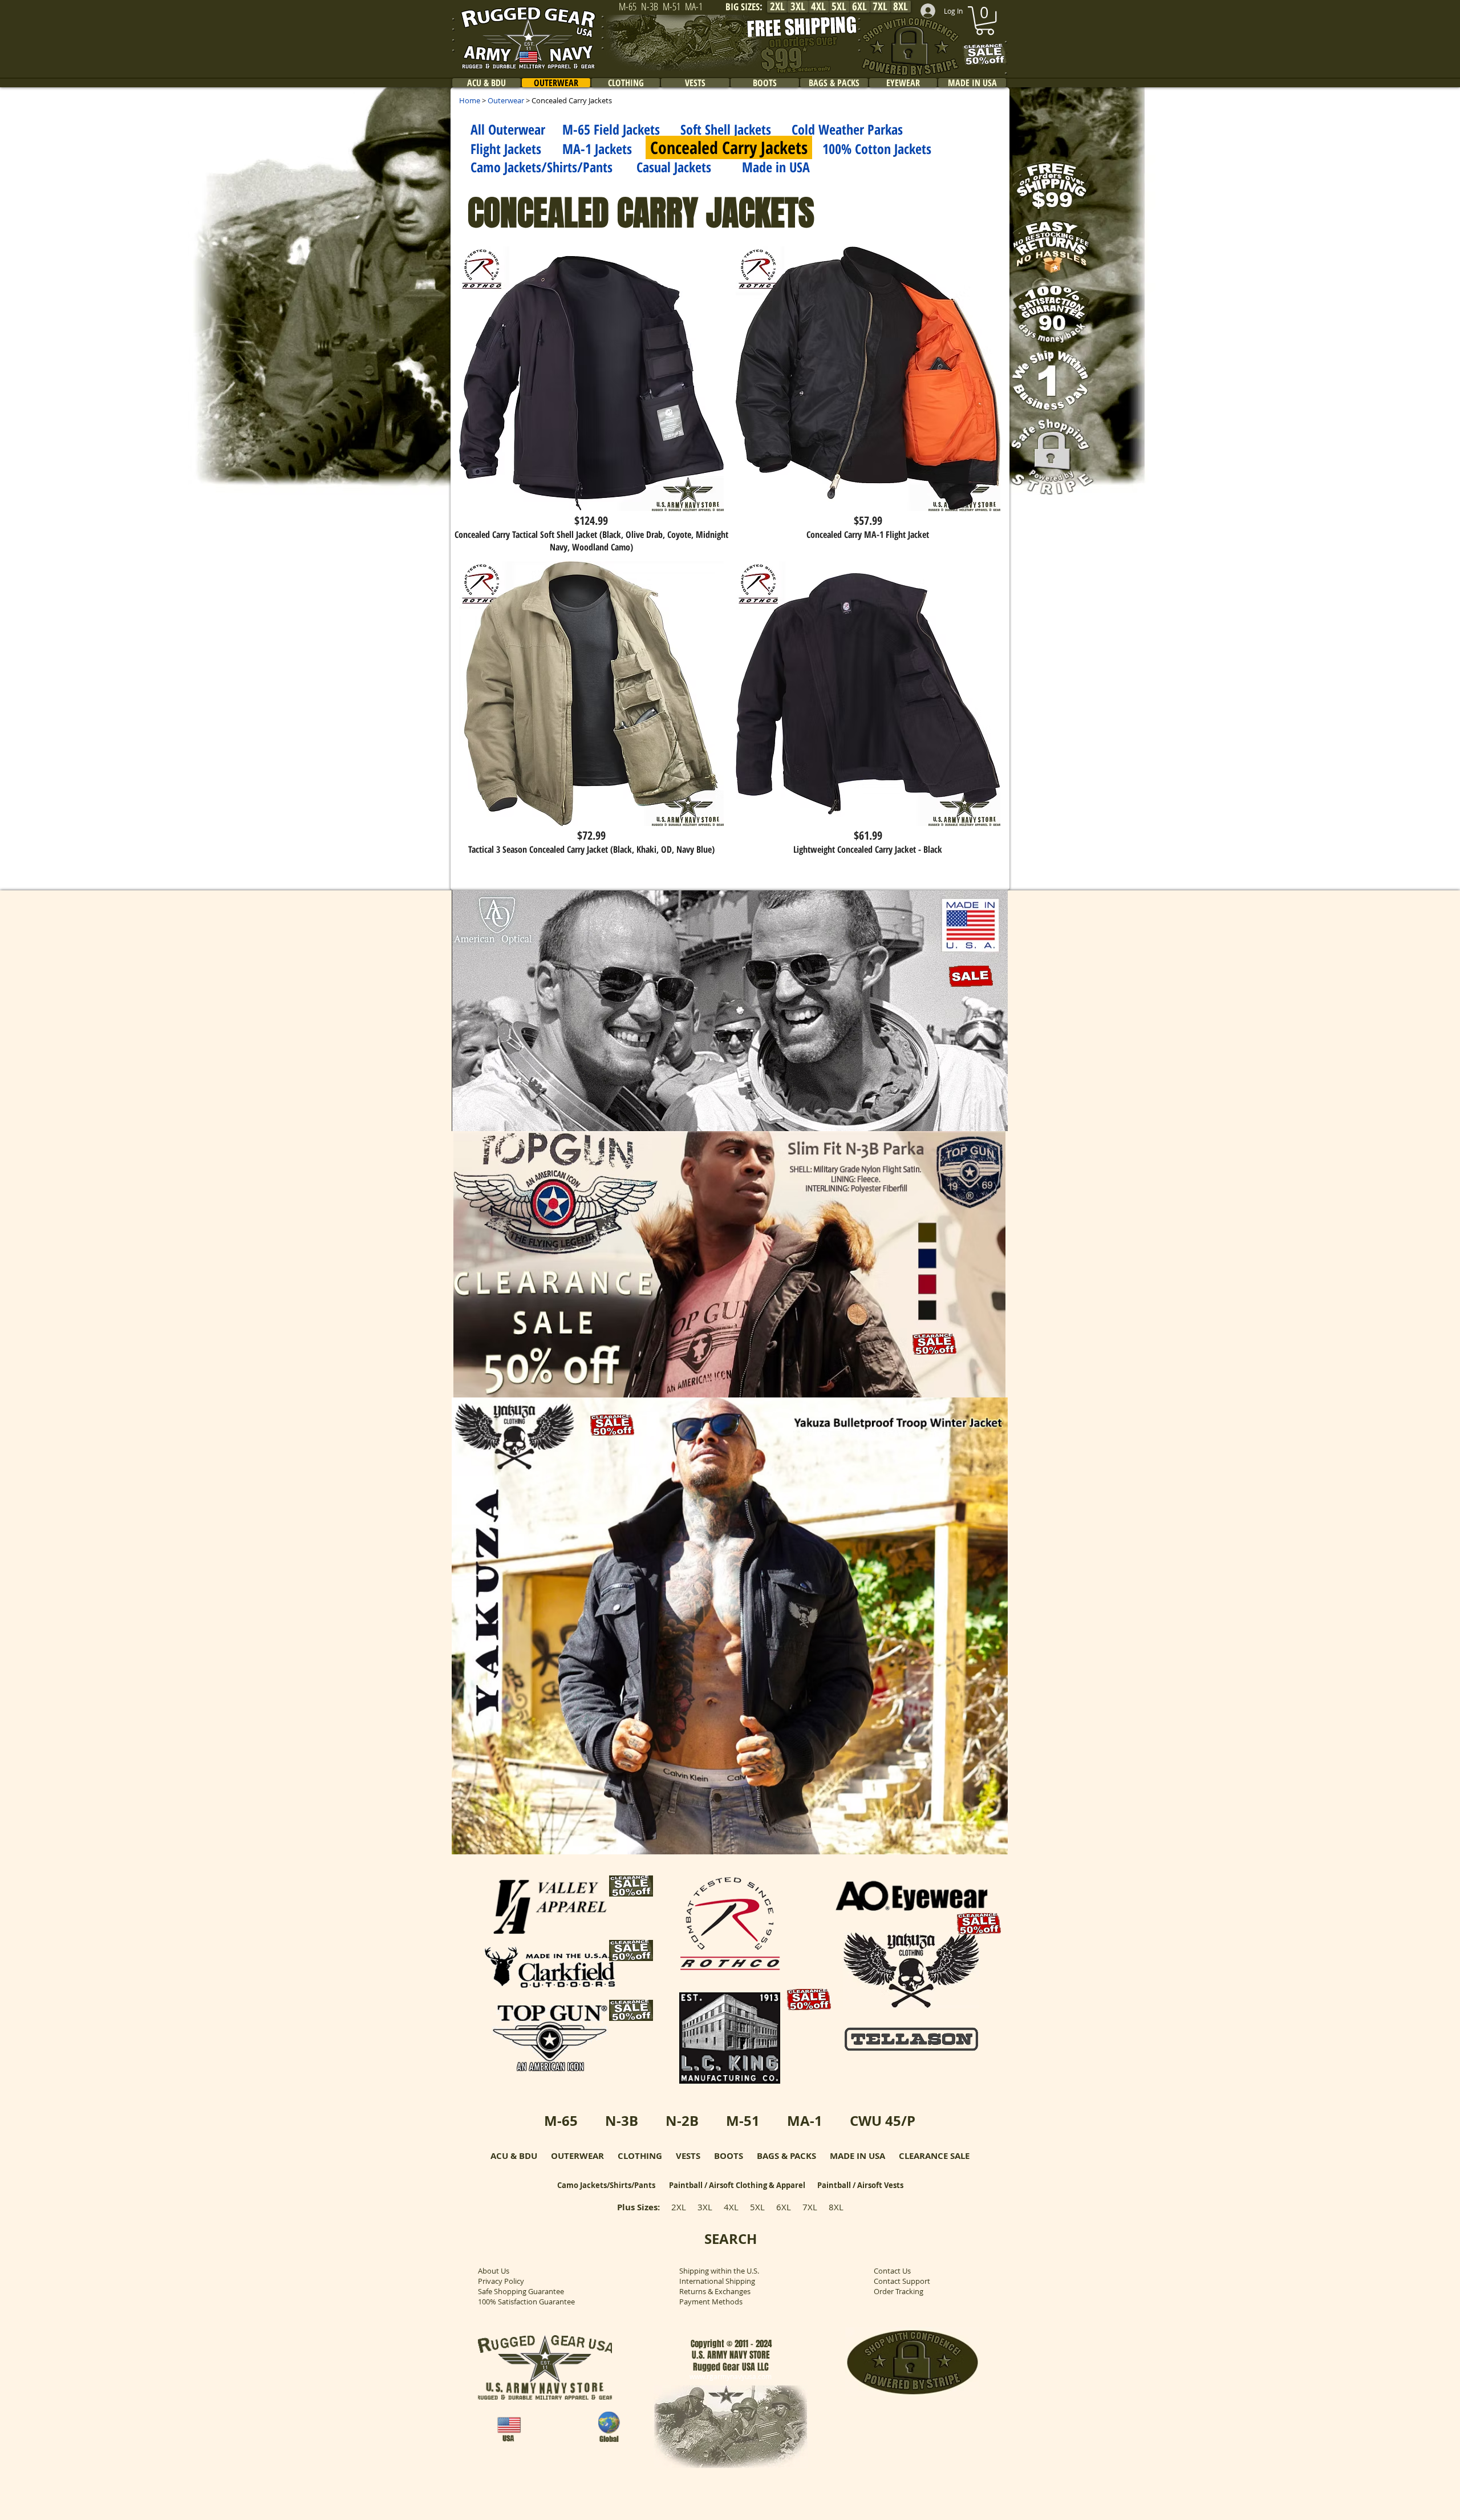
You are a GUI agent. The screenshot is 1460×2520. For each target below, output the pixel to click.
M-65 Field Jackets (611, 129)
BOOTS (729, 2156)
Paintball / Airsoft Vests (860, 2185)
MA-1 (805, 2121)
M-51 (743, 2121)
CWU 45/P (883, 2121)
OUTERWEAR (577, 2156)
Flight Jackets (506, 149)
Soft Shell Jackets (726, 129)
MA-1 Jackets (597, 149)
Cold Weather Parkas (847, 129)
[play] (984, 1121)
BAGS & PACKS (786, 2156)
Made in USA (776, 167)
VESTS (688, 2156)
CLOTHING (640, 2156)
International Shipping (717, 2281)
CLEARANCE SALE (934, 2156)
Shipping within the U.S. (719, 2271)
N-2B (682, 2121)
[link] (985, 21)
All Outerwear (508, 129)
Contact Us (892, 2271)
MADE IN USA (857, 2156)
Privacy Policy (501, 2281)
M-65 (561, 2121)
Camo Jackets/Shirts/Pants (542, 167)
